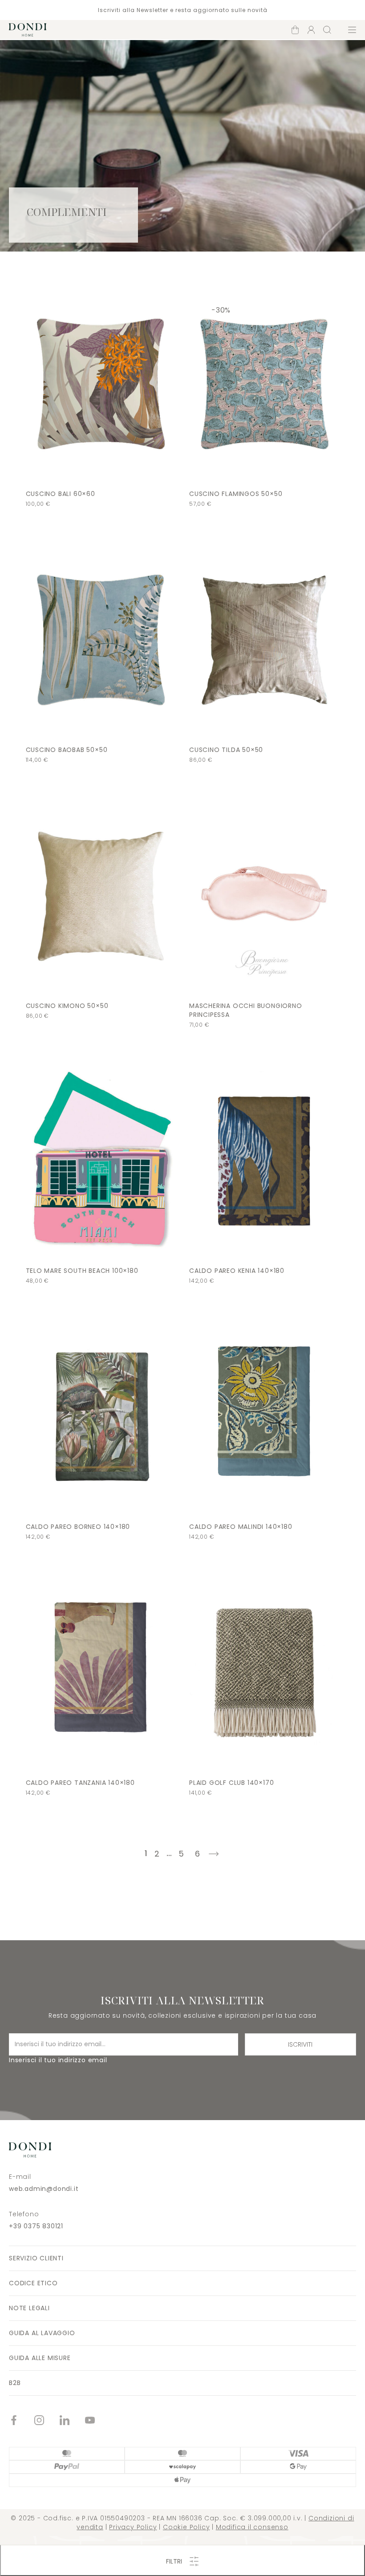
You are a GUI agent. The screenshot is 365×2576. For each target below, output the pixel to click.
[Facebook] (22, 2421)
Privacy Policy (133, 2527)
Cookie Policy (186, 2527)
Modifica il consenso (252, 2527)
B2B (15, 2383)
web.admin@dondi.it (44, 2189)
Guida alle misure (40, 2358)
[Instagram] (47, 2421)
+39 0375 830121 (36, 2226)
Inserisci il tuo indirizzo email (58, 2060)
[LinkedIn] (72, 2421)
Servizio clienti (36, 2258)
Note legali (29, 2308)
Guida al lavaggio (42, 2333)
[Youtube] (98, 2421)
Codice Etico (33, 2283)
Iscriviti (300, 2044)
